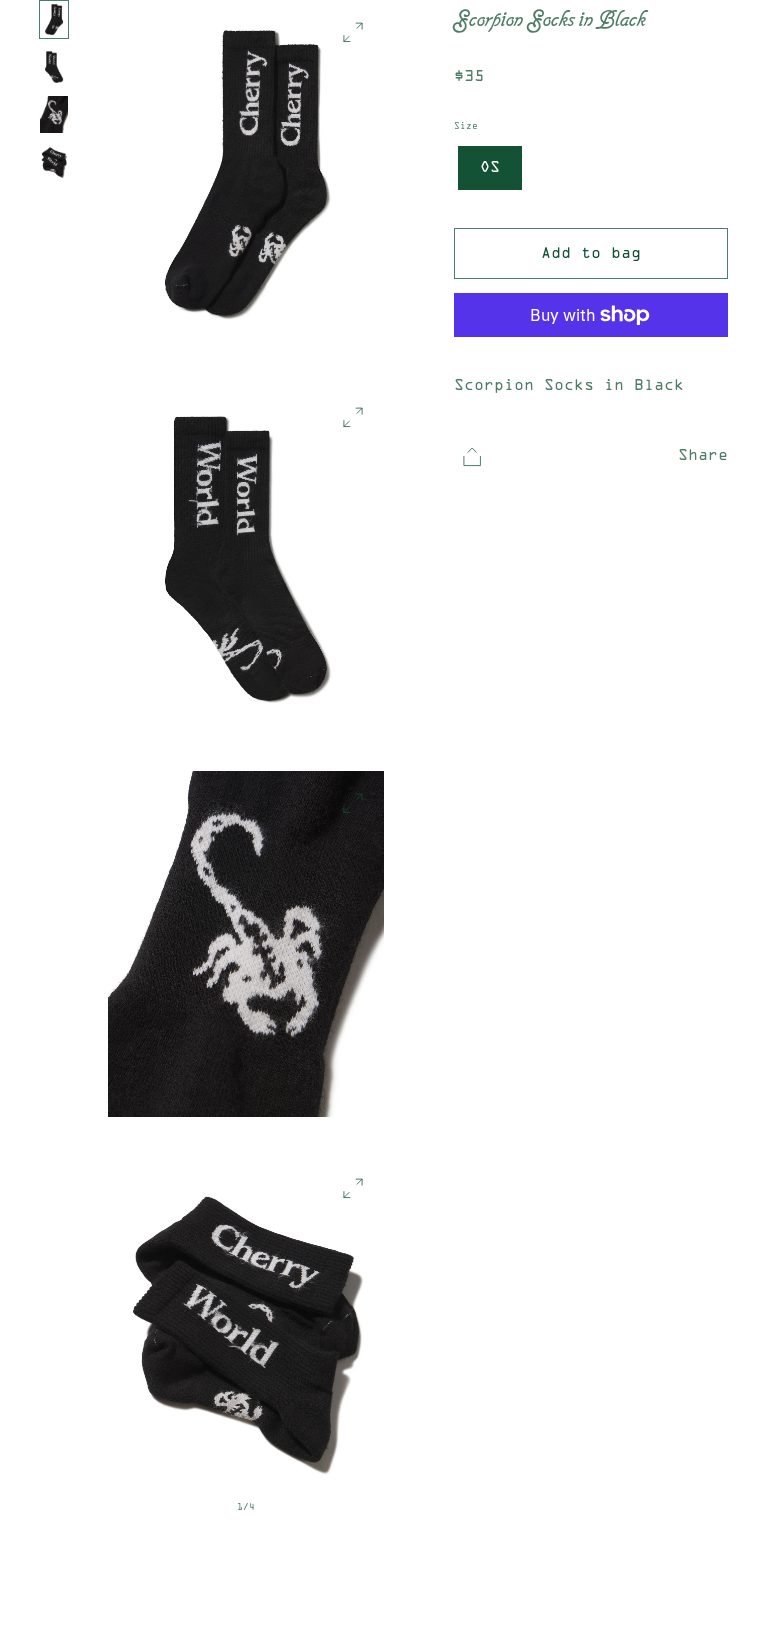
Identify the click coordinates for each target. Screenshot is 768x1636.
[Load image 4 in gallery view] (54, 161)
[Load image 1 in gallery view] (54, 19)
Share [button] (703, 456)
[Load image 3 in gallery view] (54, 114)
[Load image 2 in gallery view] (54, 66)
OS (490, 168)
